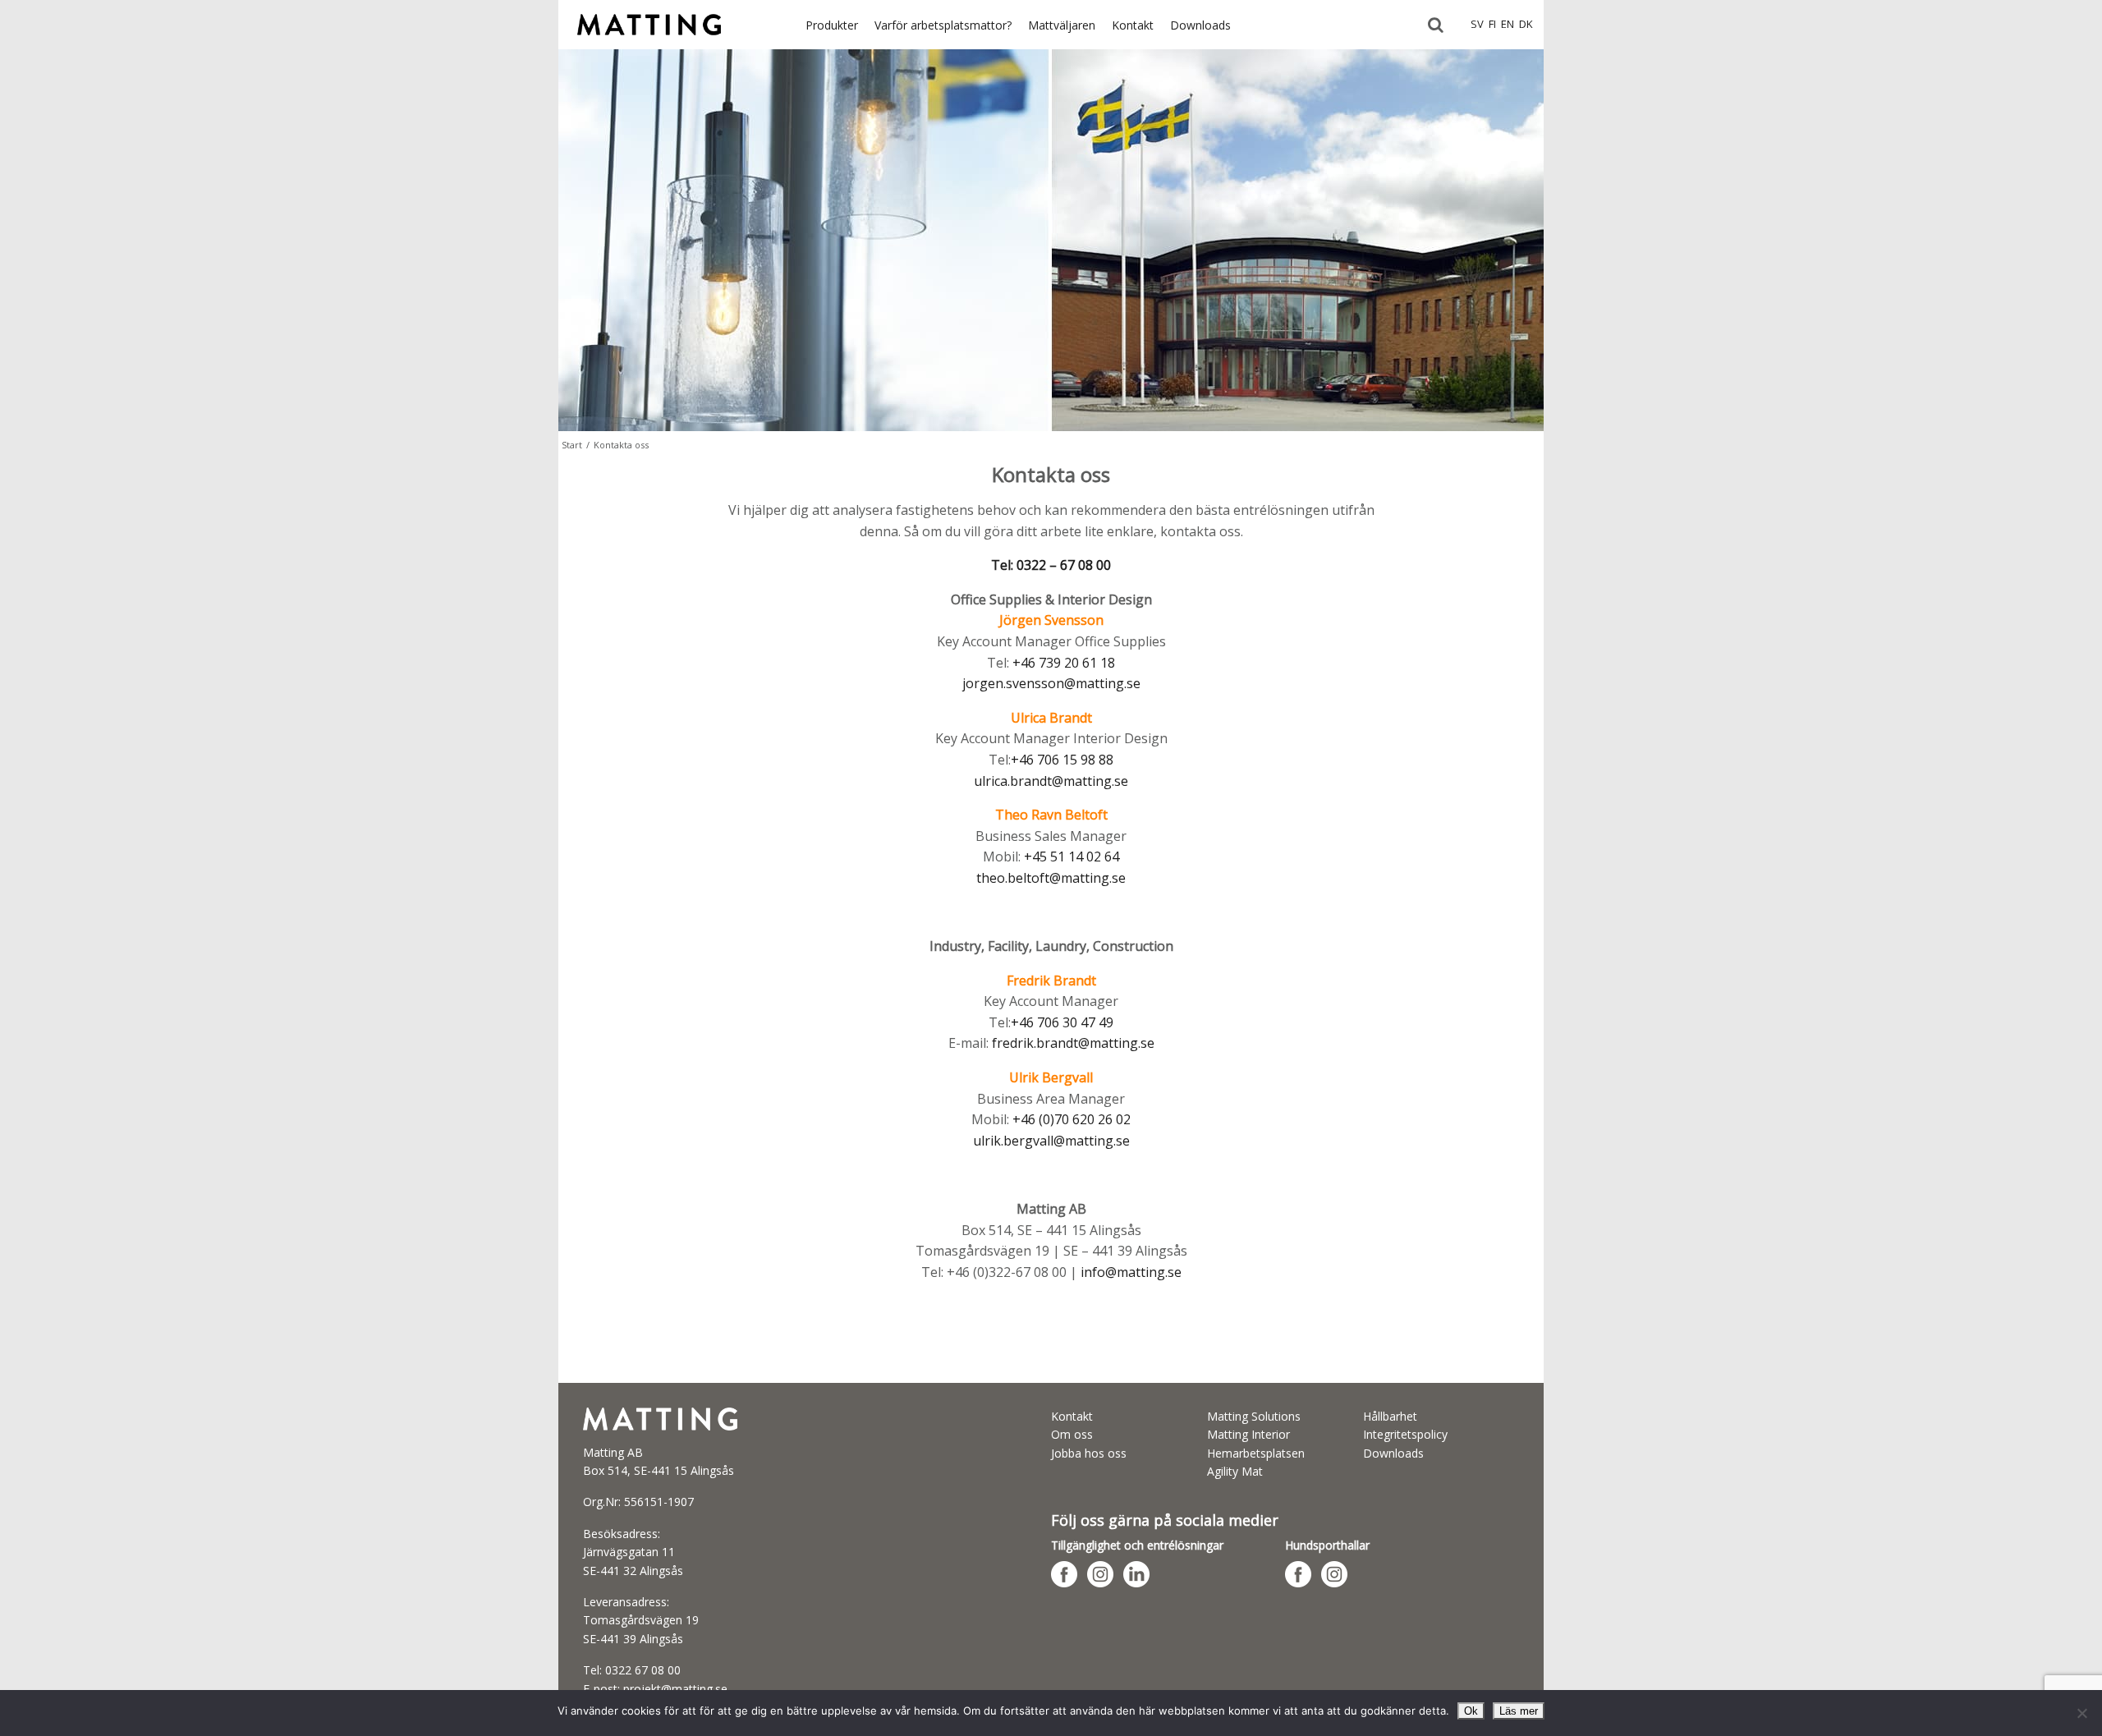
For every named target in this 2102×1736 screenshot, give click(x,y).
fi (1492, 24)
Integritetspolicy (1405, 1434)
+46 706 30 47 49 (1062, 1022)
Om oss (1072, 1434)
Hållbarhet (1390, 1416)
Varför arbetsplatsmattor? (943, 25)
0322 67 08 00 (643, 1670)
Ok (1471, 1711)
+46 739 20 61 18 (1064, 663)
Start (572, 445)
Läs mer (1519, 1711)
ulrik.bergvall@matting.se (1051, 1141)
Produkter (832, 25)
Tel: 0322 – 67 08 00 (1051, 565)
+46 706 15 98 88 (1062, 760)
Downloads (1200, 25)
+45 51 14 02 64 (1072, 857)
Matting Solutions (1254, 1416)
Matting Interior (1248, 1434)
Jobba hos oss (1089, 1453)
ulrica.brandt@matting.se (1051, 781)
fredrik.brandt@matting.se (1073, 1043)
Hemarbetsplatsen (1256, 1453)
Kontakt (1133, 25)
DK (1526, 24)
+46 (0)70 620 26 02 (1072, 1119)
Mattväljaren (1062, 25)
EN (1508, 24)
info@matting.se (1131, 1272)
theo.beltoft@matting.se (1051, 878)
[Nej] (2081, 1713)
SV (1477, 24)
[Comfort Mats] (649, 44)
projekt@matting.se (675, 1689)
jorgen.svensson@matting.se (1051, 683)
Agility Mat (1235, 1471)
